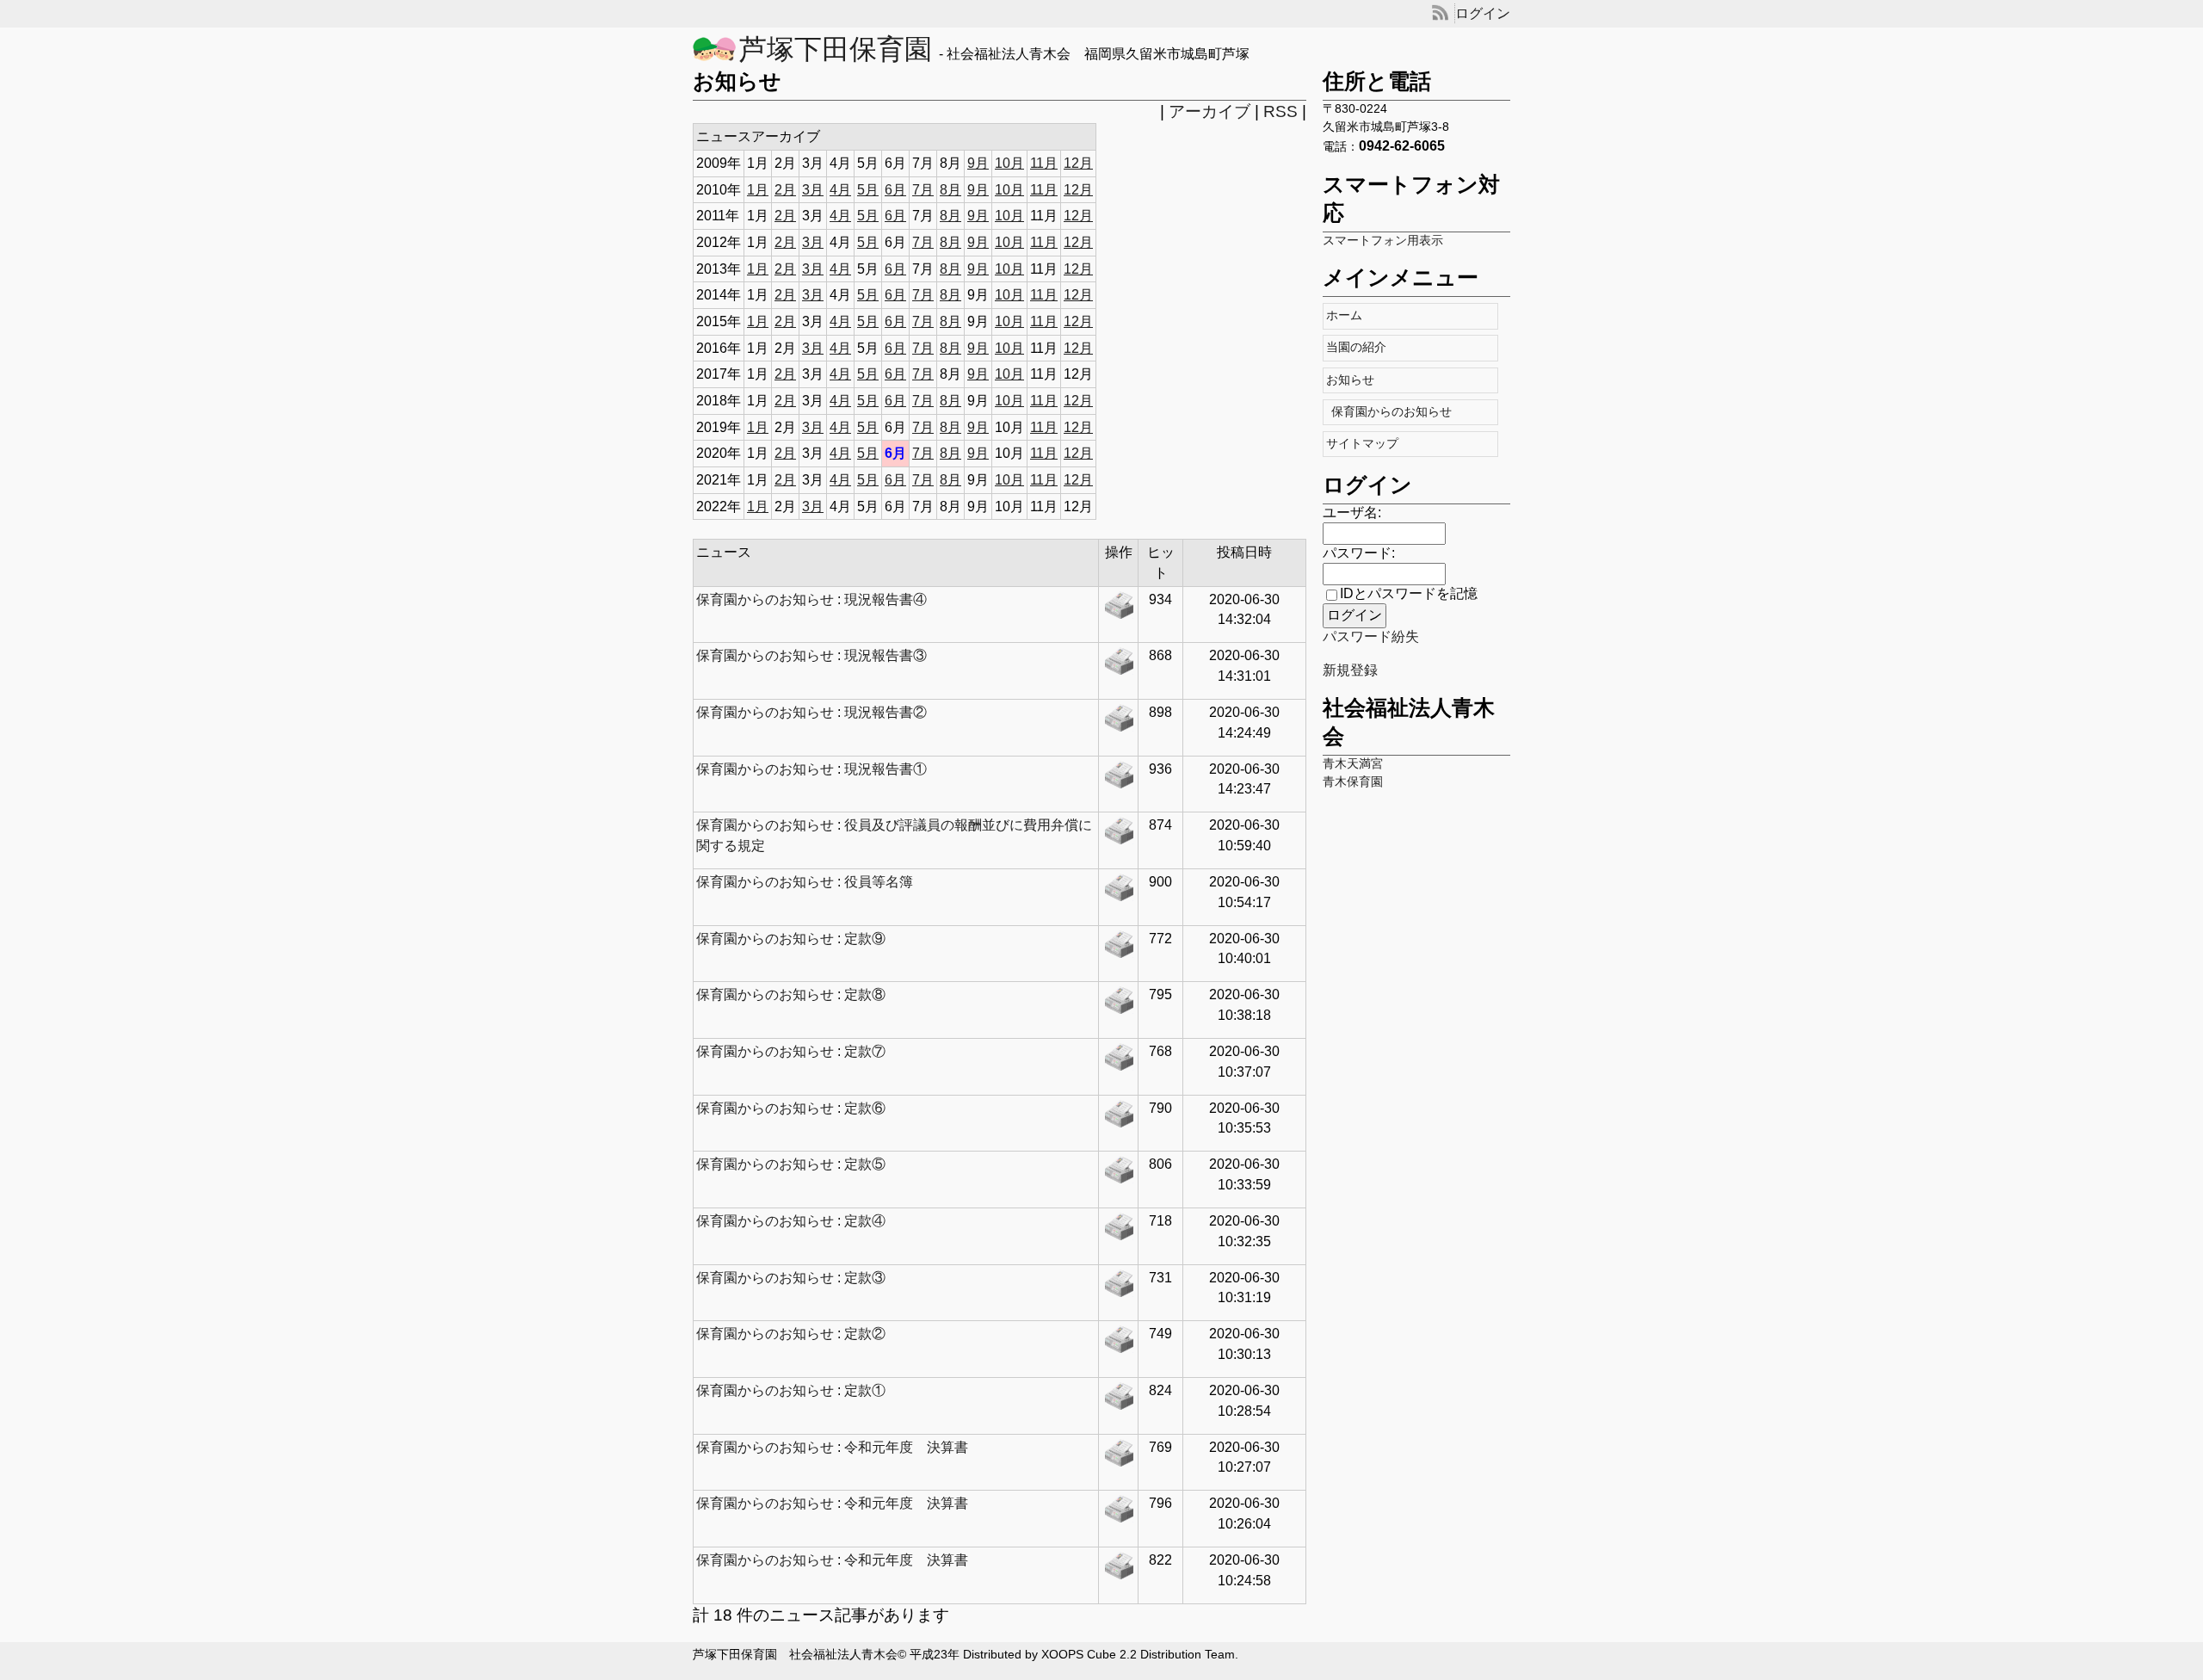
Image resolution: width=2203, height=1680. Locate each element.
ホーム (1348, 315)
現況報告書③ (886, 655)
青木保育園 (1353, 782)
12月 (1078, 163)
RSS (1280, 111)
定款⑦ (865, 1051)
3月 (813, 190)
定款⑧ (865, 994)
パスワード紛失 (1371, 636)
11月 (1044, 163)
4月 (840, 190)
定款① (865, 1390)
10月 (1009, 163)
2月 (785, 190)
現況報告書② (886, 712)
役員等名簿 (879, 882)
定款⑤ (865, 1164)
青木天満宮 (1353, 764)
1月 (758, 190)
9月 (978, 163)
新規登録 (1350, 670)
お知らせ (1354, 380)
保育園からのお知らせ (1393, 412)
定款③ (865, 1278)
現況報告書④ (886, 599)
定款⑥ (865, 1108)
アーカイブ (1209, 111)
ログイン (1483, 13)
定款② (865, 1334)
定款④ (865, 1221)
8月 (950, 190)
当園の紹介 (1360, 347)
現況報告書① (886, 769)
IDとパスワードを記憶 (1409, 593)
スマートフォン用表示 (1383, 241)
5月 (868, 190)
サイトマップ (1366, 444)
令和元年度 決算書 (906, 1447)
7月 (923, 190)
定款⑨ (865, 939)
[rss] (1440, 13)
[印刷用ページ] (1119, 609)
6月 (895, 190)
